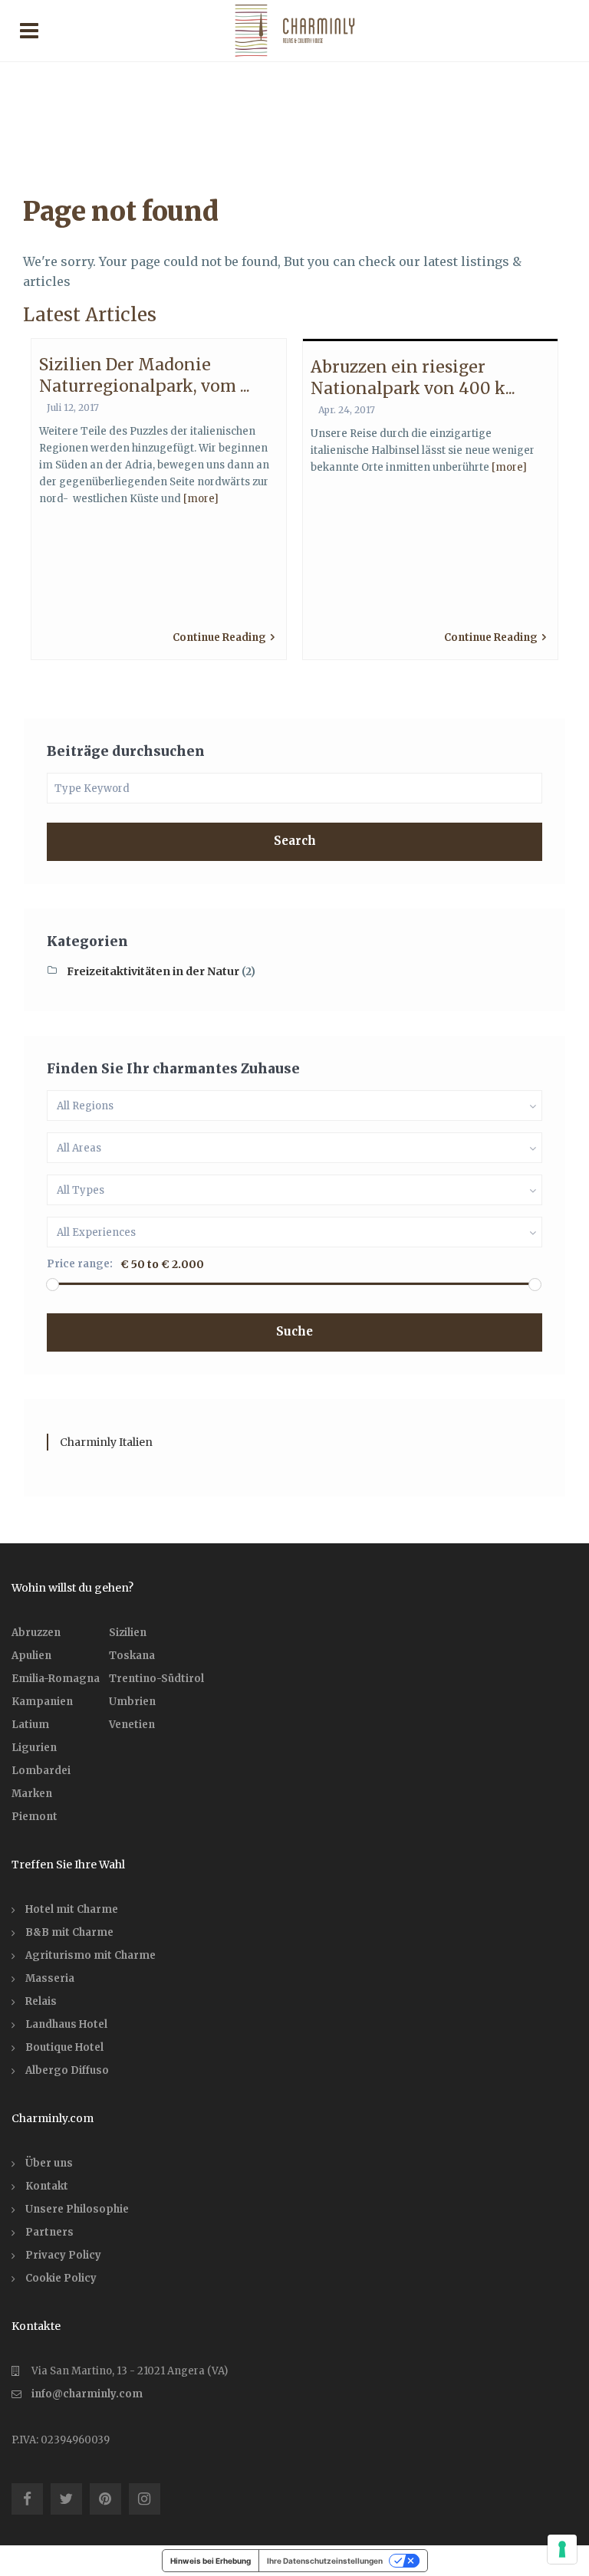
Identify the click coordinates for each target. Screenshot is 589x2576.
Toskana (132, 1656)
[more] (201, 499)
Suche (294, 1331)
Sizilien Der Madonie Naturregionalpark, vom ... (145, 375)
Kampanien (42, 1702)
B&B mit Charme (69, 1932)
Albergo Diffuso (67, 2070)
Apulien (31, 1656)
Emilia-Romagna (56, 1679)
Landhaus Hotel (66, 2024)
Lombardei (41, 1771)
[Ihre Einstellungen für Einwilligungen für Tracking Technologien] (562, 2549)
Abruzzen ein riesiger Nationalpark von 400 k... (413, 377)
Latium (30, 1725)
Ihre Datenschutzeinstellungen (325, 2561)
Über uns (49, 2163)
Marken (32, 1794)
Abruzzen (36, 1633)
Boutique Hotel (64, 2047)
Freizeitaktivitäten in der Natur (153, 971)
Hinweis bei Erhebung (211, 2561)
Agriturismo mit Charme (90, 1955)
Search (295, 841)
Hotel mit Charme (72, 1909)
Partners (49, 2232)
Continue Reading (219, 637)
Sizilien (128, 1633)
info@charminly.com (87, 2394)
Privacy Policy (63, 2255)
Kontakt (47, 2186)
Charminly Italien (106, 1442)
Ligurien (34, 1748)
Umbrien (132, 1702)
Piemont (35, 1817)
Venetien (132, 1725)
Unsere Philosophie (77, 2209)
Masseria (50, 1978)
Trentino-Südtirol (156, 1679)
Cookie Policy (61, 2278)
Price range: (80, 1264)
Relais (41, 2001)
